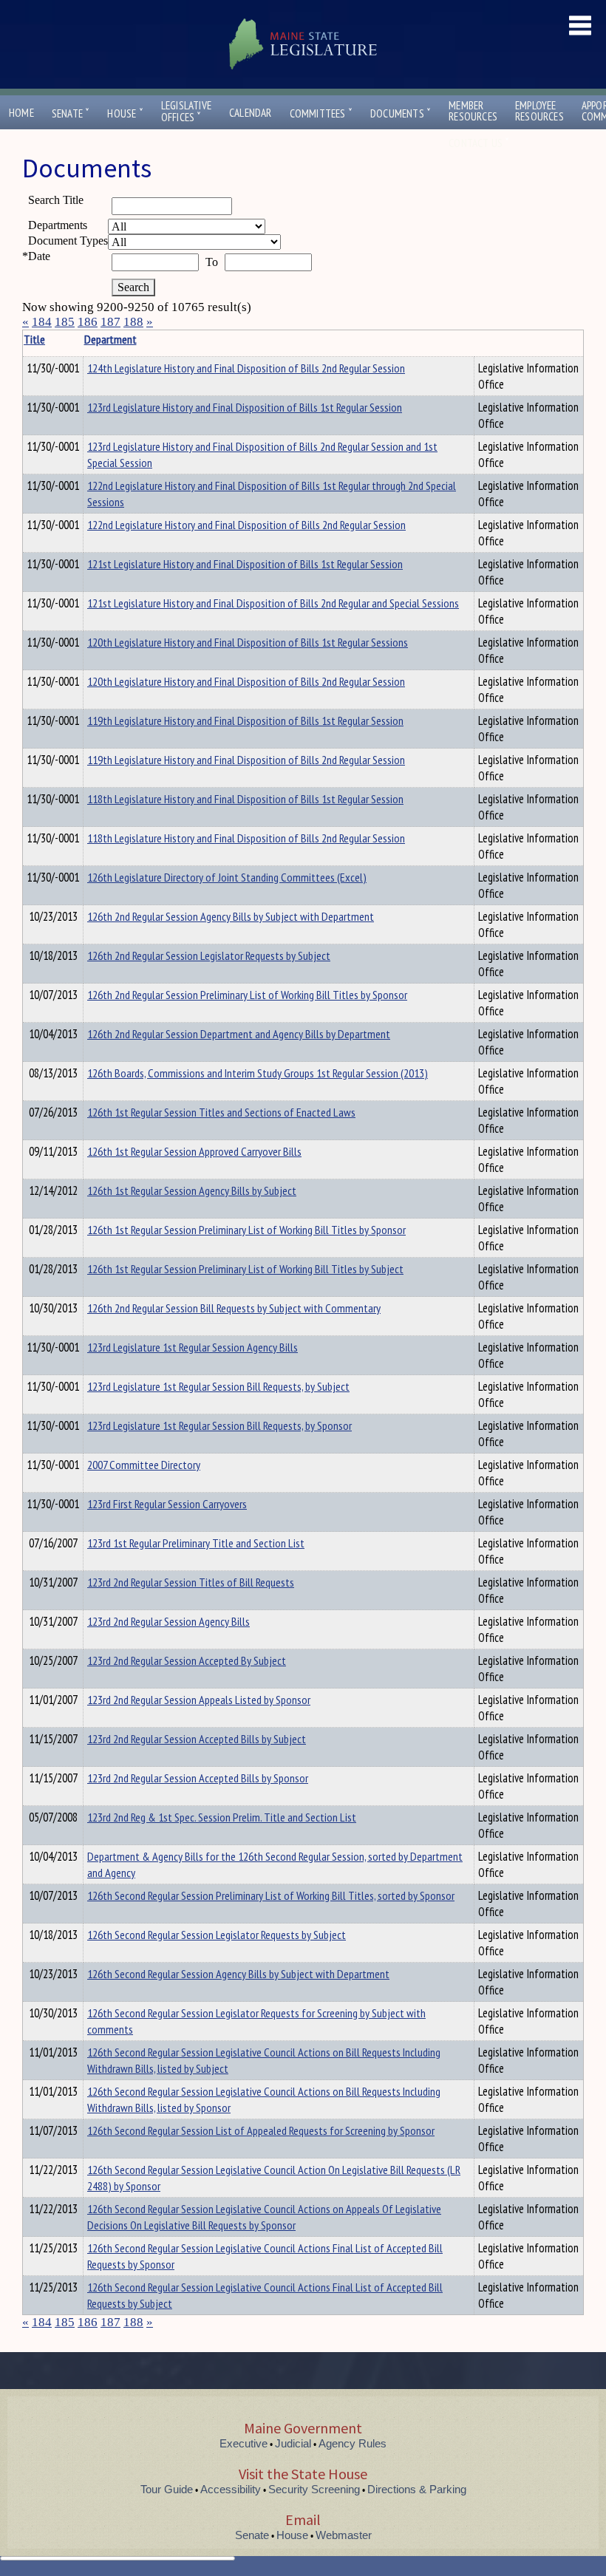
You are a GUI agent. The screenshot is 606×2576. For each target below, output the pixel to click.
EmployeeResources (539, 111)
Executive (244, 2443)
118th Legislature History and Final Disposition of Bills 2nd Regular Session (246, 838)
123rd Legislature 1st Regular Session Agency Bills (193, 1347)
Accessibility (231, 2489)
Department (110, 339)
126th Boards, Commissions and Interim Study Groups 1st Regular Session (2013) (258, 1073)
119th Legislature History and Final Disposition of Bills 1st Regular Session (245, 720)
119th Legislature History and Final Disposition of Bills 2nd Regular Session (246, 760)
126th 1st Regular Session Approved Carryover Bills (194, 1151)
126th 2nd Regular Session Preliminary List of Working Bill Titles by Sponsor (247, 995)
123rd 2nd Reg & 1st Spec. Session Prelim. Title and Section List (222, 1817)
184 (42, 322)
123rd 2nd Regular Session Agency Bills (168, 1621)
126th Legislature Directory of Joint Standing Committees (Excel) (227, 877)
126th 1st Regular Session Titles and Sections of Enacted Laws (221, 1112)
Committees (321, 113)
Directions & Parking (417, 2489)
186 (88, 322)
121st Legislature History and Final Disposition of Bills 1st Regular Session (245, 564)
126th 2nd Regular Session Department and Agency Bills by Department (239, 1034)
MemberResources (473, 111)
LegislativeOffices (186, 112)
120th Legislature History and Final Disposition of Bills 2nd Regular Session (246, 681)
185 (65, 322)
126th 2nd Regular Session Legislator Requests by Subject (209, 955)
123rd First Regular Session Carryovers (167, 1504)
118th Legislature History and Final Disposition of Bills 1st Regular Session (245, 799)
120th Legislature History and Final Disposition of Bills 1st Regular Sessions (248, 642)
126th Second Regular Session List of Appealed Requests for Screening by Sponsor (261, 2130)
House (125, 113)
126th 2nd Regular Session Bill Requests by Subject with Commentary (234, 1308)
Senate (71, 113)
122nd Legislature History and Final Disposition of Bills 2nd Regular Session (246, 525)
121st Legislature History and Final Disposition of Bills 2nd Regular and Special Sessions (273, 603)
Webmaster (344, 2535)
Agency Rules (353, 2443)
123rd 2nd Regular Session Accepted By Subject (187, 1660)
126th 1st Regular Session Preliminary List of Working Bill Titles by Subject (245, 1269)
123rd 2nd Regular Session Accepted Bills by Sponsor (198, 1778)
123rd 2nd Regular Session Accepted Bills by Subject (197, 1739)
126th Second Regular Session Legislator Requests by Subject (217, 1935)
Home (21, 113)
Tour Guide (167, 2489)
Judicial (293, 2443)
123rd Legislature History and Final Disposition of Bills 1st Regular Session (245, 407)
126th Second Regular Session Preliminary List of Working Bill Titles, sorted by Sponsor (271, 1895)
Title (34, 339)
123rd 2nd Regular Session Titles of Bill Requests (191, 1582)
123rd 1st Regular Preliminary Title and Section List (196, 1543)
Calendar (251, 113)
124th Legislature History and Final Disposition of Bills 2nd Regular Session (246, 368)
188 (133, 322)
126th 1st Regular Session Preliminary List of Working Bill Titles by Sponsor (246, 1230)
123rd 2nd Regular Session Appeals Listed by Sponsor (199, 1700)
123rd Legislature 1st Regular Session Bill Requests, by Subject (218, 1386)
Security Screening (314, 2489)
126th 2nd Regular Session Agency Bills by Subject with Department (231, 916)
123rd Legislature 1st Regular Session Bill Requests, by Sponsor (219, 1425)
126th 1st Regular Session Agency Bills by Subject (192, 1190)
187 (110, 322)
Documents (401, 113)
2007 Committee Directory (144, 1465)
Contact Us (479, 143)
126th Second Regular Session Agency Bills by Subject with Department (238, 1974)
